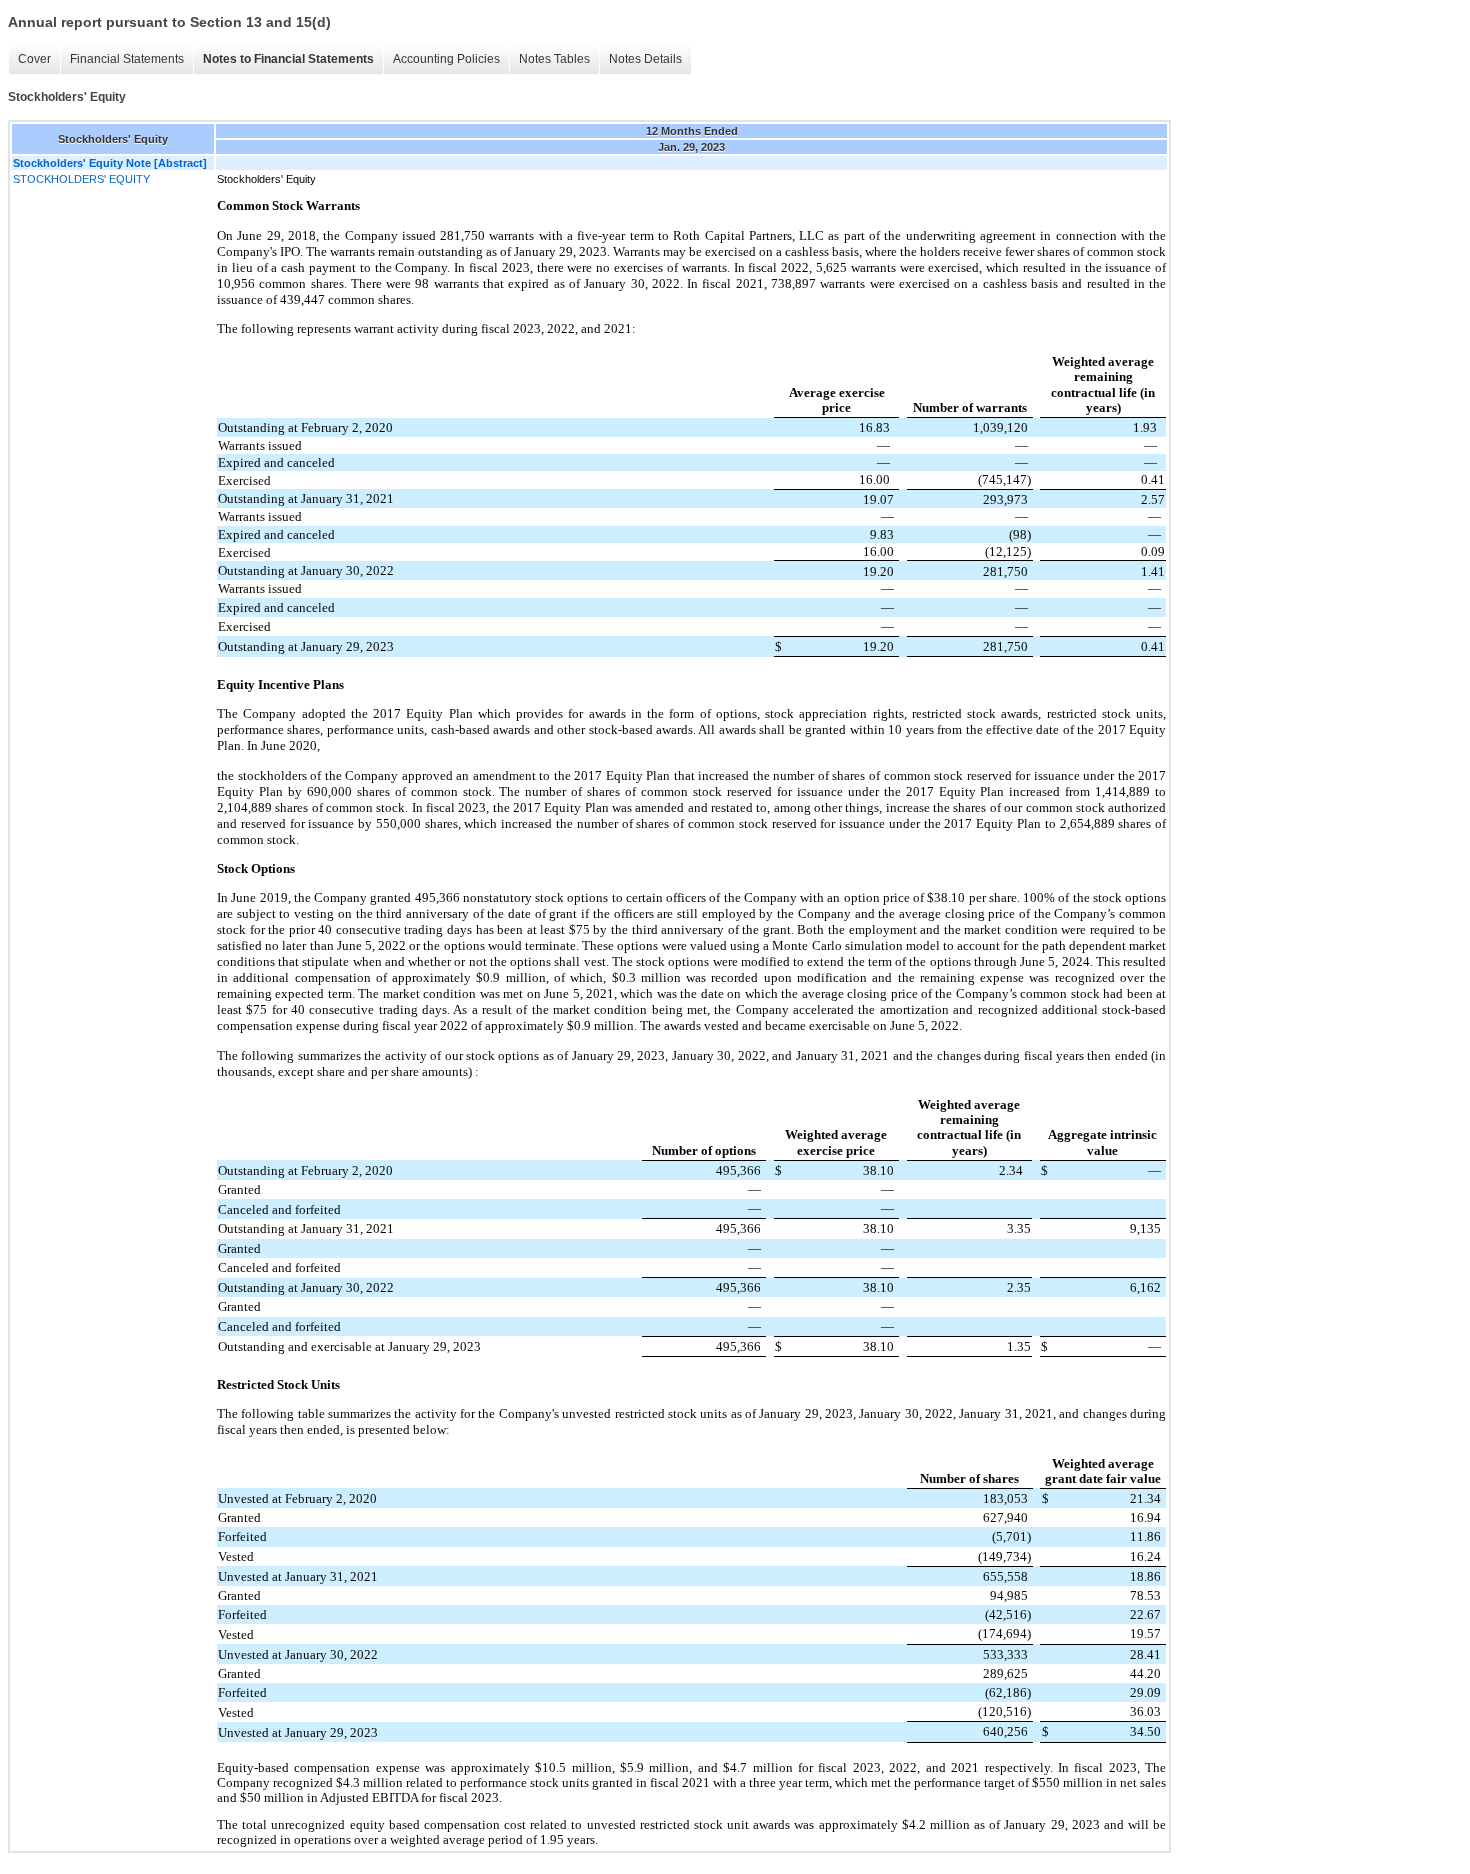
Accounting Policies (446, 59)
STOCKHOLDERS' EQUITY (81, 179)
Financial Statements (127, 59)
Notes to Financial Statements (288, 59)
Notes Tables (554, 59)
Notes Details (645, 59)
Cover (34, 59)
